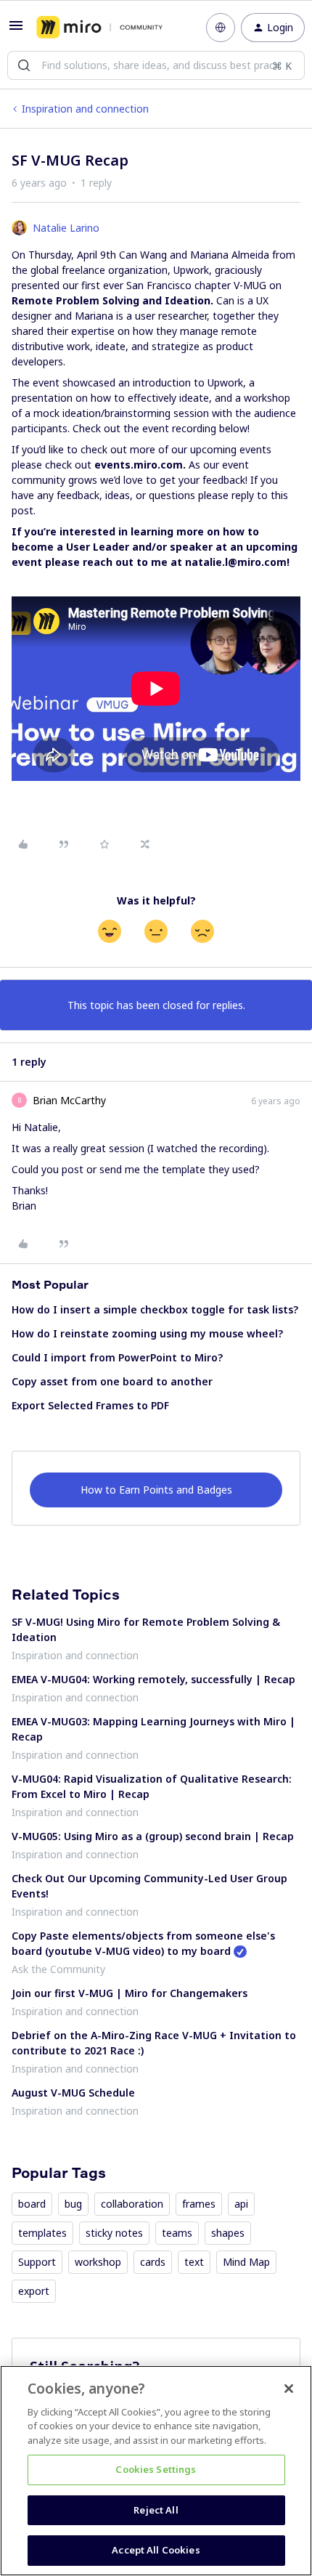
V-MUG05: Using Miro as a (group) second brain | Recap (153, 1836)
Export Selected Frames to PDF (90, 1405)
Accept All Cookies (156, 2550)
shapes (228, 2233)
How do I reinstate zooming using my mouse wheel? (147, 1333)
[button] (16, 30)
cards (153, 2262)
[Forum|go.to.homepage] (99, 28)
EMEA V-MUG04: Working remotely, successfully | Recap (153, 1679)
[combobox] (156, 65)
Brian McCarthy (69, 1100)
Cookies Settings (156, 2469)
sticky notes (114, 2233)
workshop (98, 2262)
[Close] (289, 2389)
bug (73, 2204)
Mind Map (246, 2262)
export (34, 2291)
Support (37, 2262)
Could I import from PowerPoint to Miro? (117, 1357)
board (32, 2204)
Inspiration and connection (85, 109)
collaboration (132, 2204)
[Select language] (221, 28)
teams (177, 2233)
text (194, 2262)
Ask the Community (58, 1969)
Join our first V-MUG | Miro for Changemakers (130, 1993)
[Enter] (24, 65)
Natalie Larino (66, 228)
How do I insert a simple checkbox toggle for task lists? (155, 1309)
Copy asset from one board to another (112, 1381)
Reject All (156, 2510)
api (241, 2204)
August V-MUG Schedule (73, 2093)
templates (42, 2233)
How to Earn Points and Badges (156, 1490)
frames (199, 2204)
